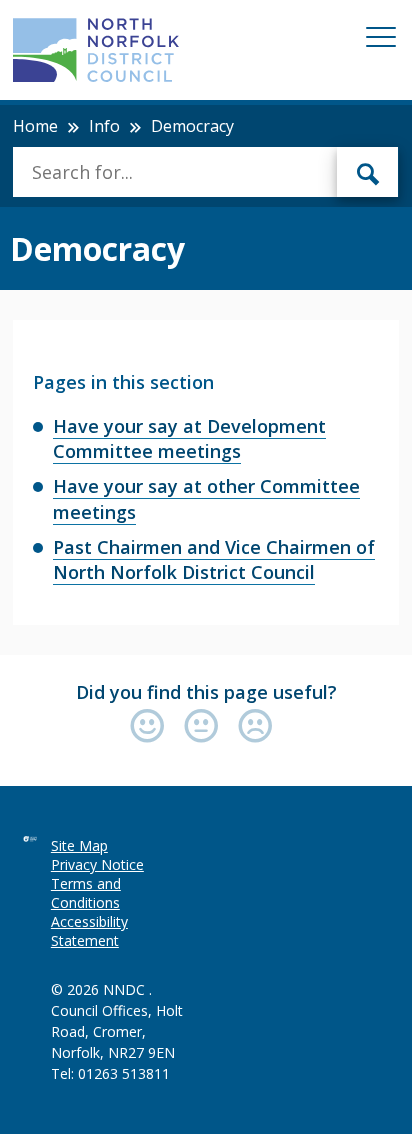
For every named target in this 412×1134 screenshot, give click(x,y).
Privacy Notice (97, 864)
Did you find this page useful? (206, 692)
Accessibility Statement (89, 931)
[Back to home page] (96, 50)
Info (104, 126)
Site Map (79, 845)
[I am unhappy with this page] (255, 727)
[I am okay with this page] (206, 727)
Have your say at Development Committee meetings (189, 438)
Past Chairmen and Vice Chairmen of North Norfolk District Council (214, 559)
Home (35, 126)
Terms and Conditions (86, 893)
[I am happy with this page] (152, 727)
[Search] (368, 172)
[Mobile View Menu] (381, 40)
